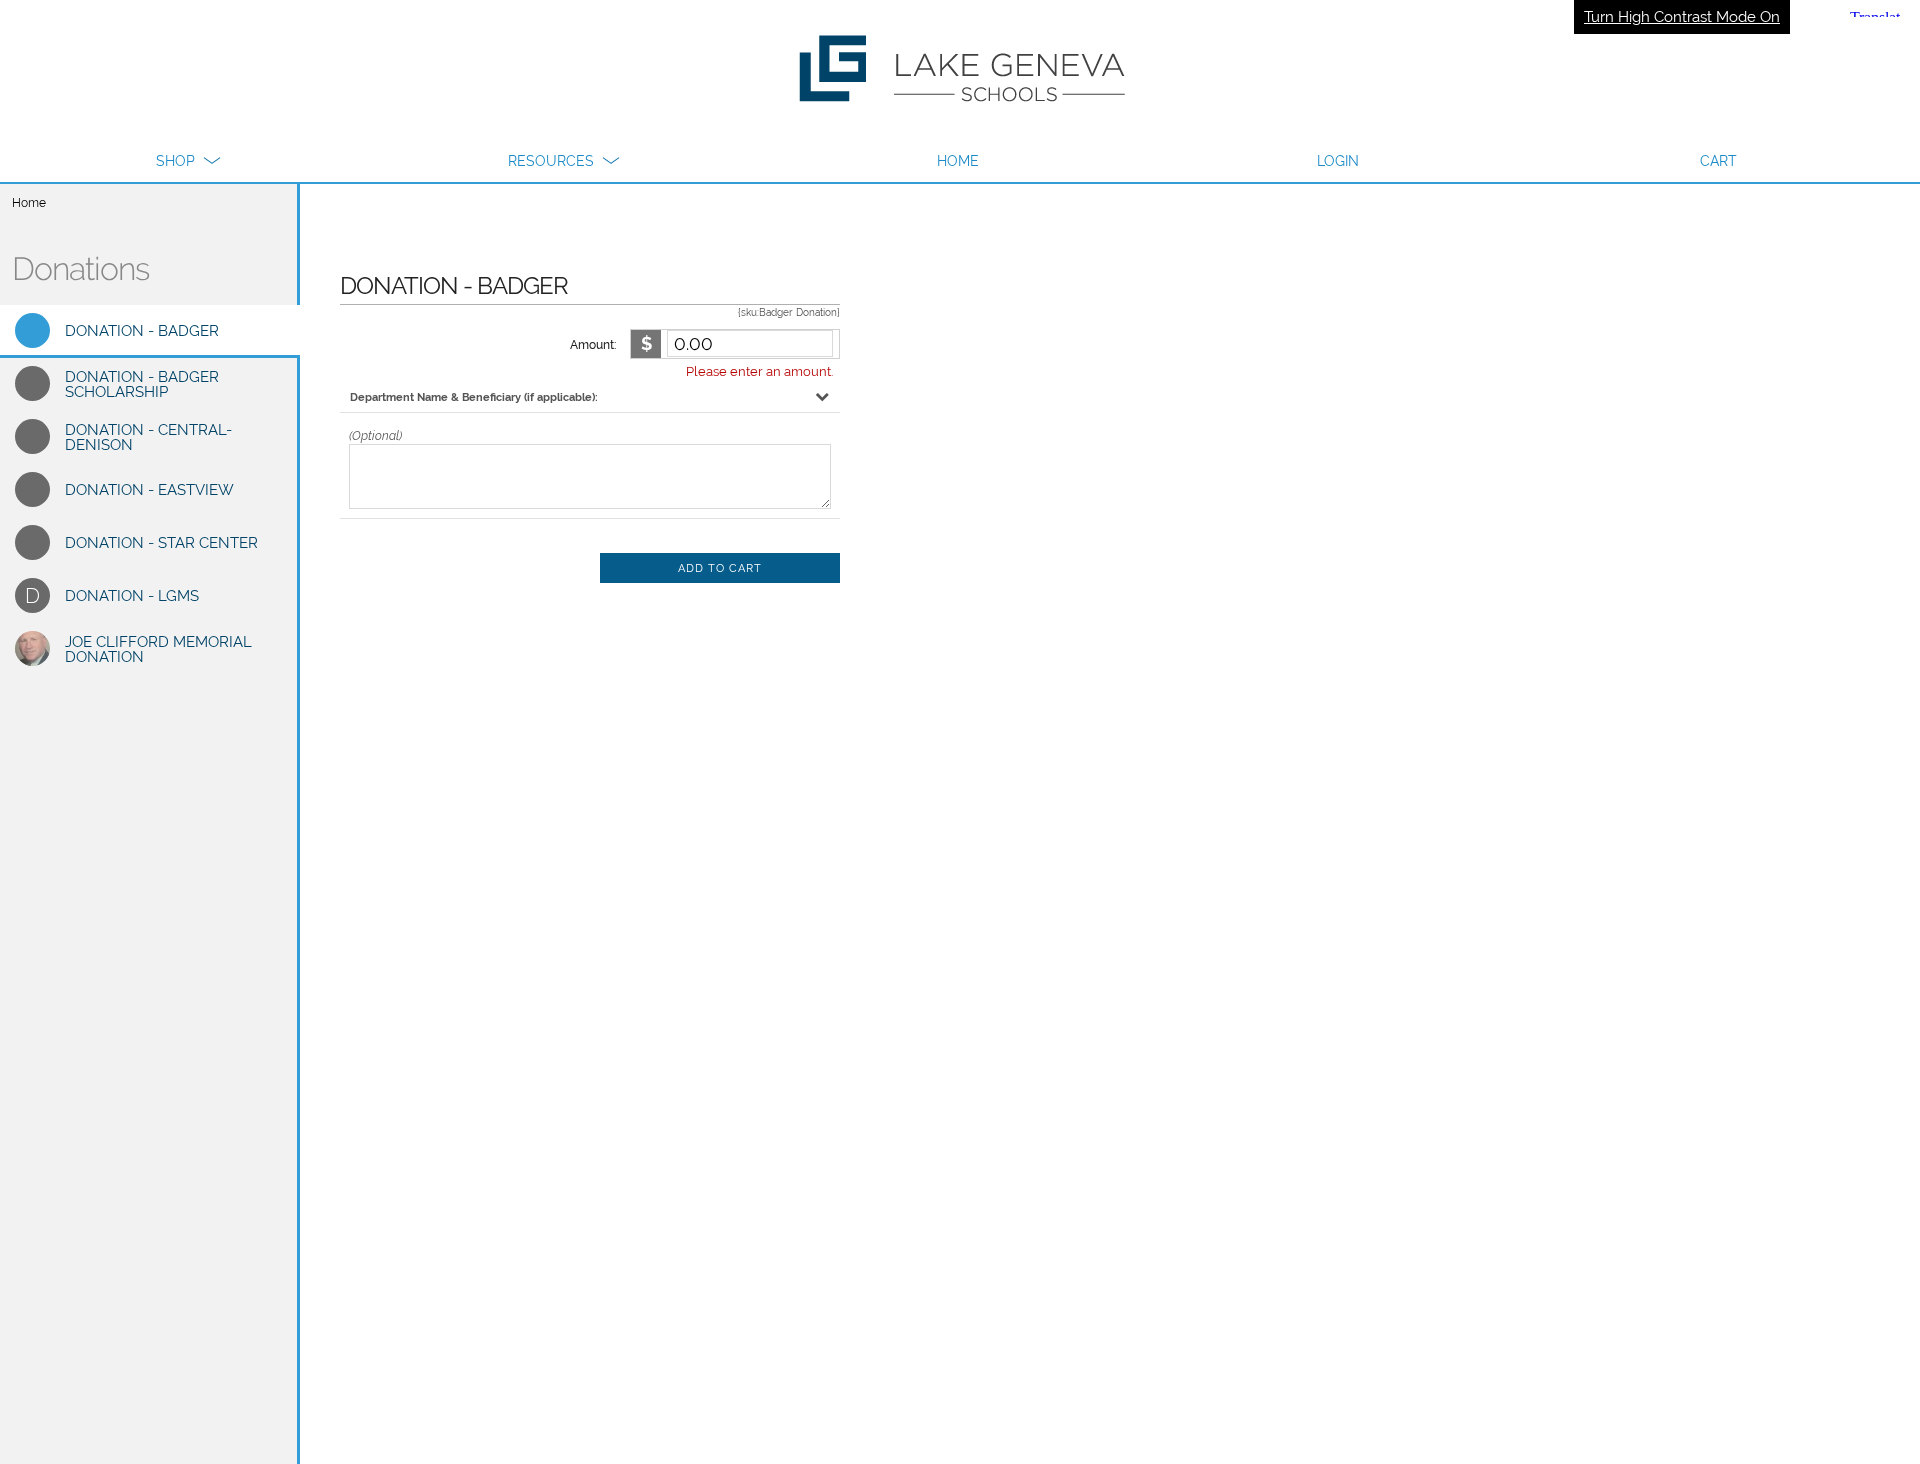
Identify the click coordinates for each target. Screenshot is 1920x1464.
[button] (188, 161)
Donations (80, 269)
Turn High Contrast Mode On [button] (1682, 17)
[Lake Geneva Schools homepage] (960, 70)
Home (29, 203)
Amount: (593, 345)
